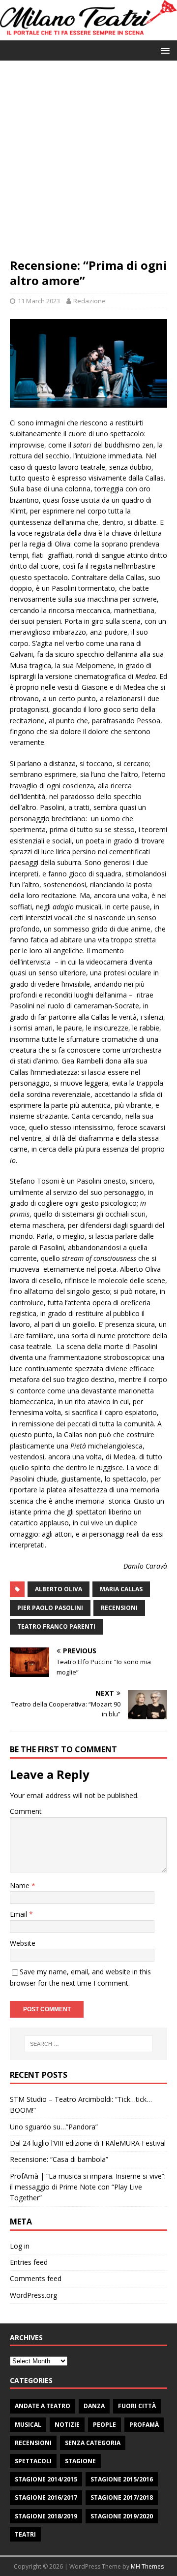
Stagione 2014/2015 (46, 2479)
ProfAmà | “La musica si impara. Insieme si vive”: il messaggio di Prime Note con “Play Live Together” (88, 2187)
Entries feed (29, 2262)
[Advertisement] (88, 164)
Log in (20, 2246)
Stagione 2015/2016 (122, 2479)
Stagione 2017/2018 (122, 2497)
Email (19, 1914)
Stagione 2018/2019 (46, 2516)
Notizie (67, 2425)
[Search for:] (88, 2044)
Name (21, 1885)
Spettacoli (33, 2461)
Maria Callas (121, 1589)
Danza (94, 2406)
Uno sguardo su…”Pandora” (54, 2127)
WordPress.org (33, 2295)
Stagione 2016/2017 (46, 2497)
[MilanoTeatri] (88, 35)
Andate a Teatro (43, 2406)
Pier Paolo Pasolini (50, 1608)
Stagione (80, 2461)
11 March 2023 (39, 301)
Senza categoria (93, 2443)
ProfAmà (144, 2425)
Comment (26, 1811)
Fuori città (137, 2406)
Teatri (25, 2534)
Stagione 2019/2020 (122, 2516)
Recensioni (33, 2443)
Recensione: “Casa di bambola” (59, 2159)
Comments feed (36, 2278)
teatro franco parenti (56, 1626)
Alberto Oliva (59, 1589)
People (104, 2425)
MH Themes (147, 2566)
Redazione (89, 301)
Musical (28, 2425)
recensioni (119, 1608)
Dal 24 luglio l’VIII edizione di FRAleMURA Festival (88, 2143)
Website (23, 1943)
